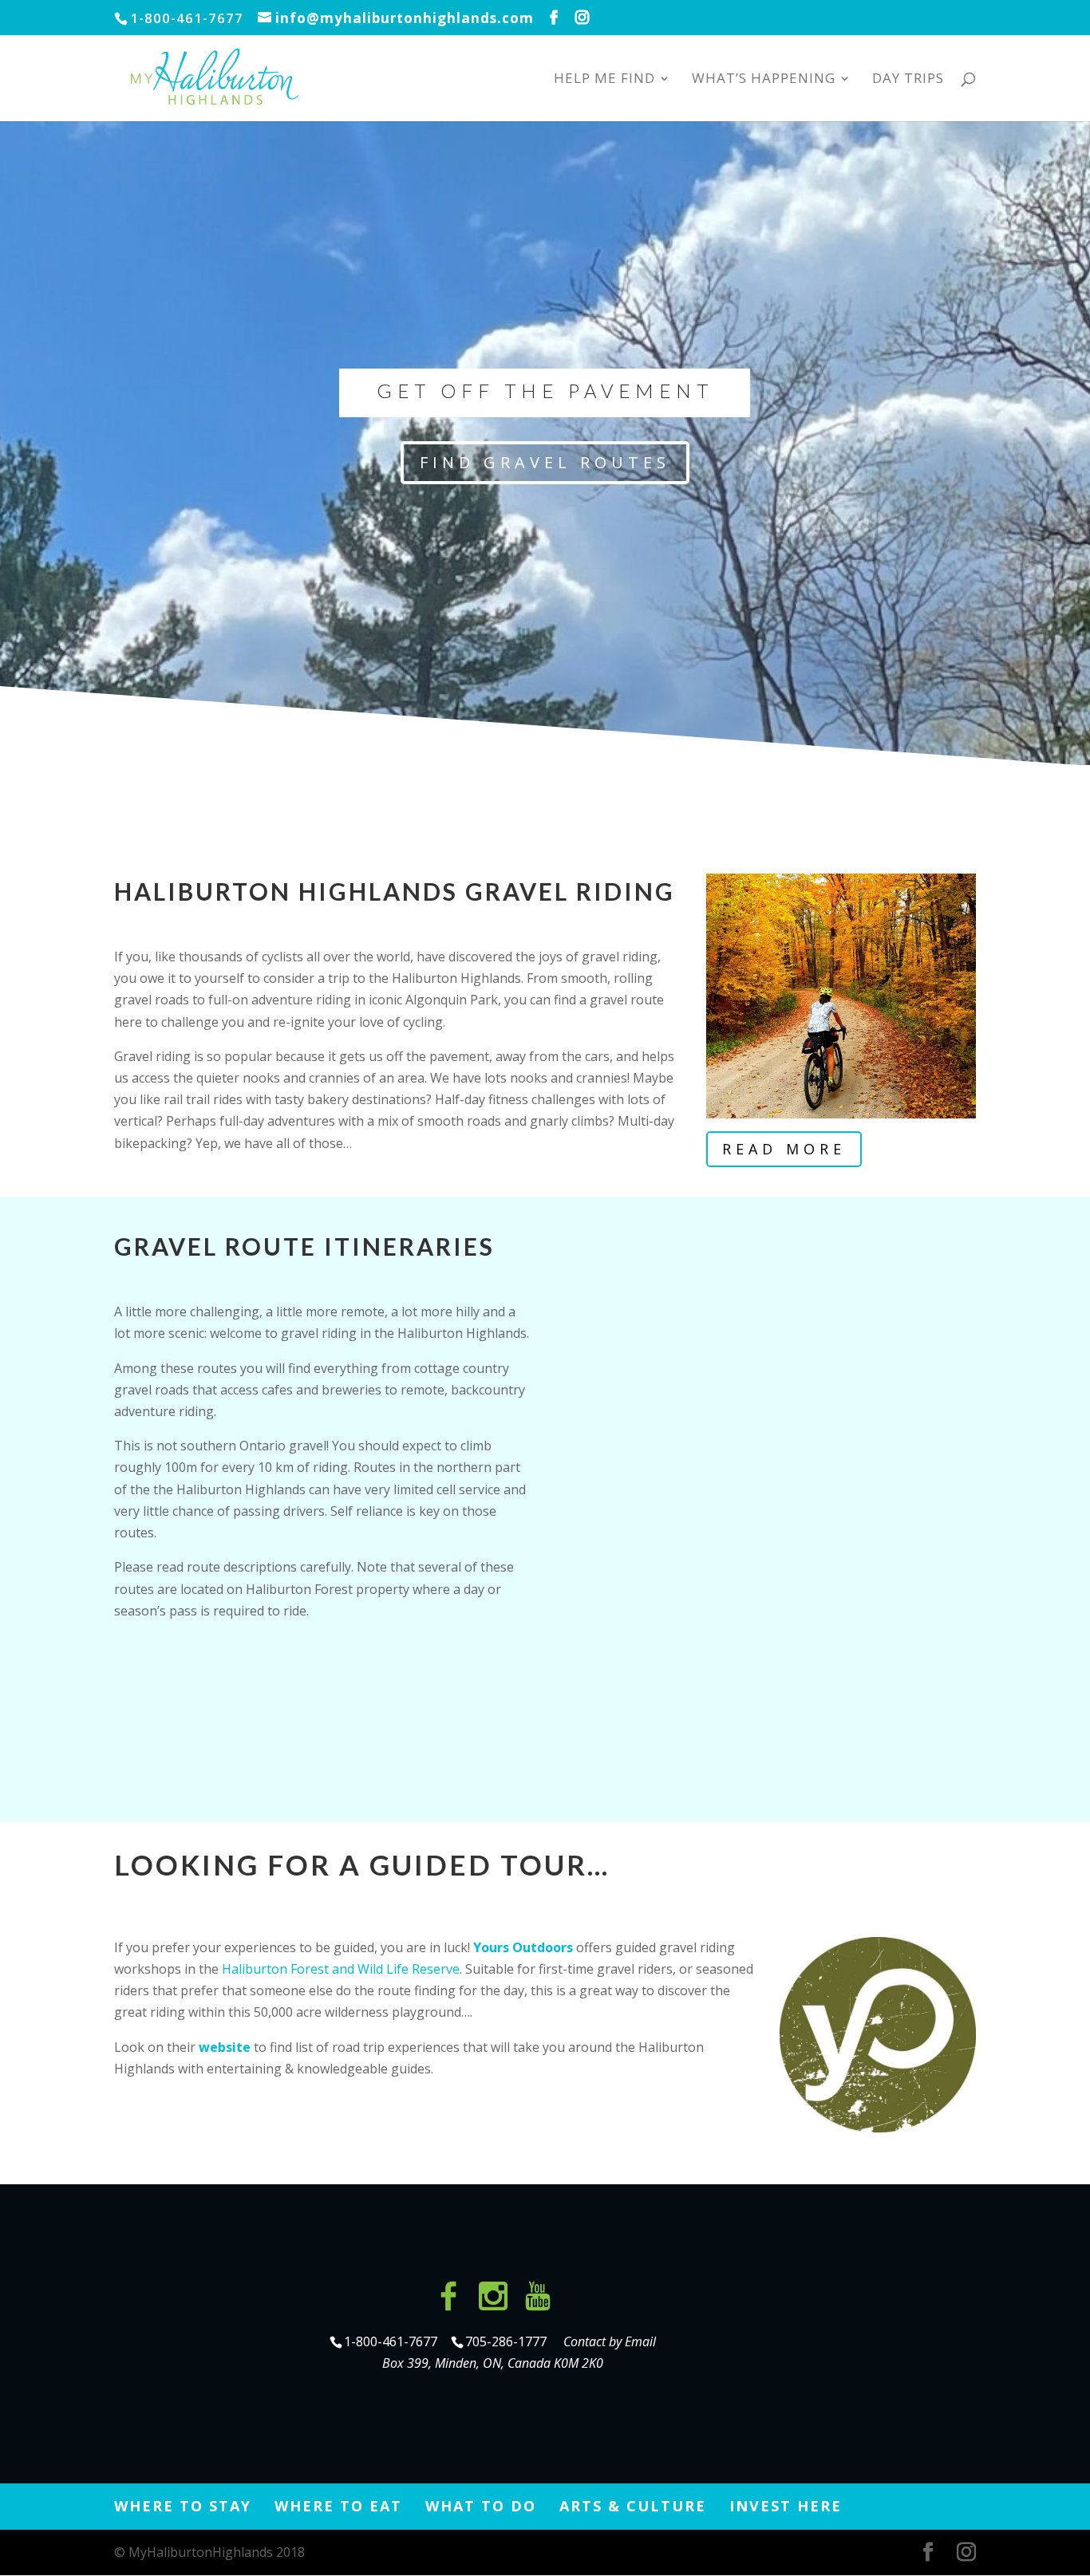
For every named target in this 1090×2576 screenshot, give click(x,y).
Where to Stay (183, 2506)
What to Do (481, 2506)
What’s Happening (764, 80)
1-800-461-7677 (392, 2341)
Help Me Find (604, 80)
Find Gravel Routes (545, 462)
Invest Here (786, 2506)
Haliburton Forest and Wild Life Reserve (341, 1969)
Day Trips (908, 80)
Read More (784, 1149)
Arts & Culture (633, 2506)
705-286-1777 (509, 2341)
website (225, 2047)
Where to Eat (338, 2506)
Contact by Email (610, 2341)
